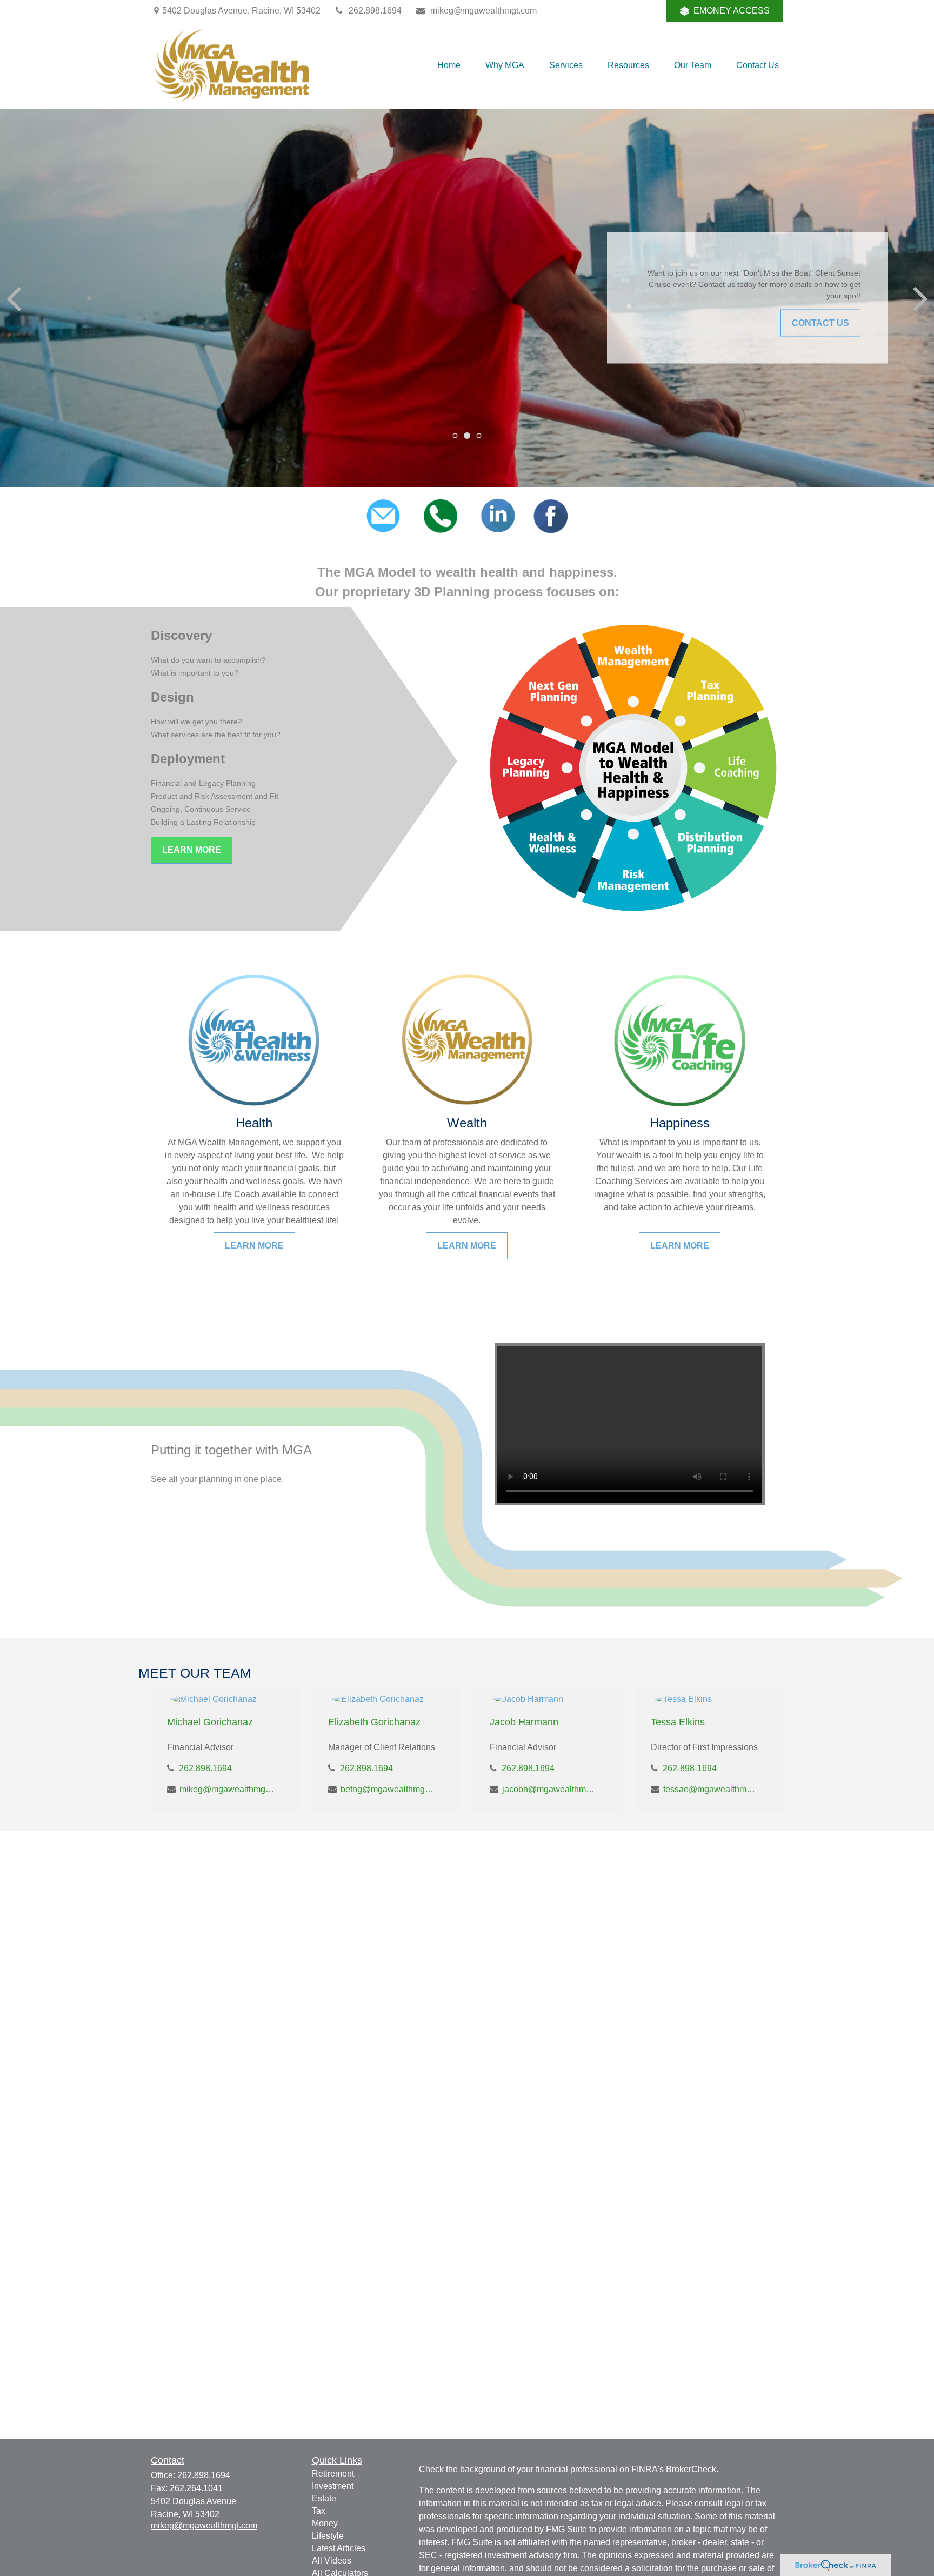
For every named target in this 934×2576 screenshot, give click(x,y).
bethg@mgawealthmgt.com (388, 1789)
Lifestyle (328, 2536)
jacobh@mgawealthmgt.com (549, 1789)
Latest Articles (339, 2548)
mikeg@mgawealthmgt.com (483, 11)
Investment (333, 2486)
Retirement (333, 2474)
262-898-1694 (690, 1768)
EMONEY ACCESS (732, 11)
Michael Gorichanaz (210, 1722)
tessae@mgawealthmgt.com (710, 1789)
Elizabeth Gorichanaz (374, 1722)
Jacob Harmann (524, 1722)
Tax (319, 2511)
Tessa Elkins (678, 1722)
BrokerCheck (691, 2469)
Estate (324, 2498)
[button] (449, 65)
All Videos (332, 2561)
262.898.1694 (375, 11)
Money (325, 2523)
